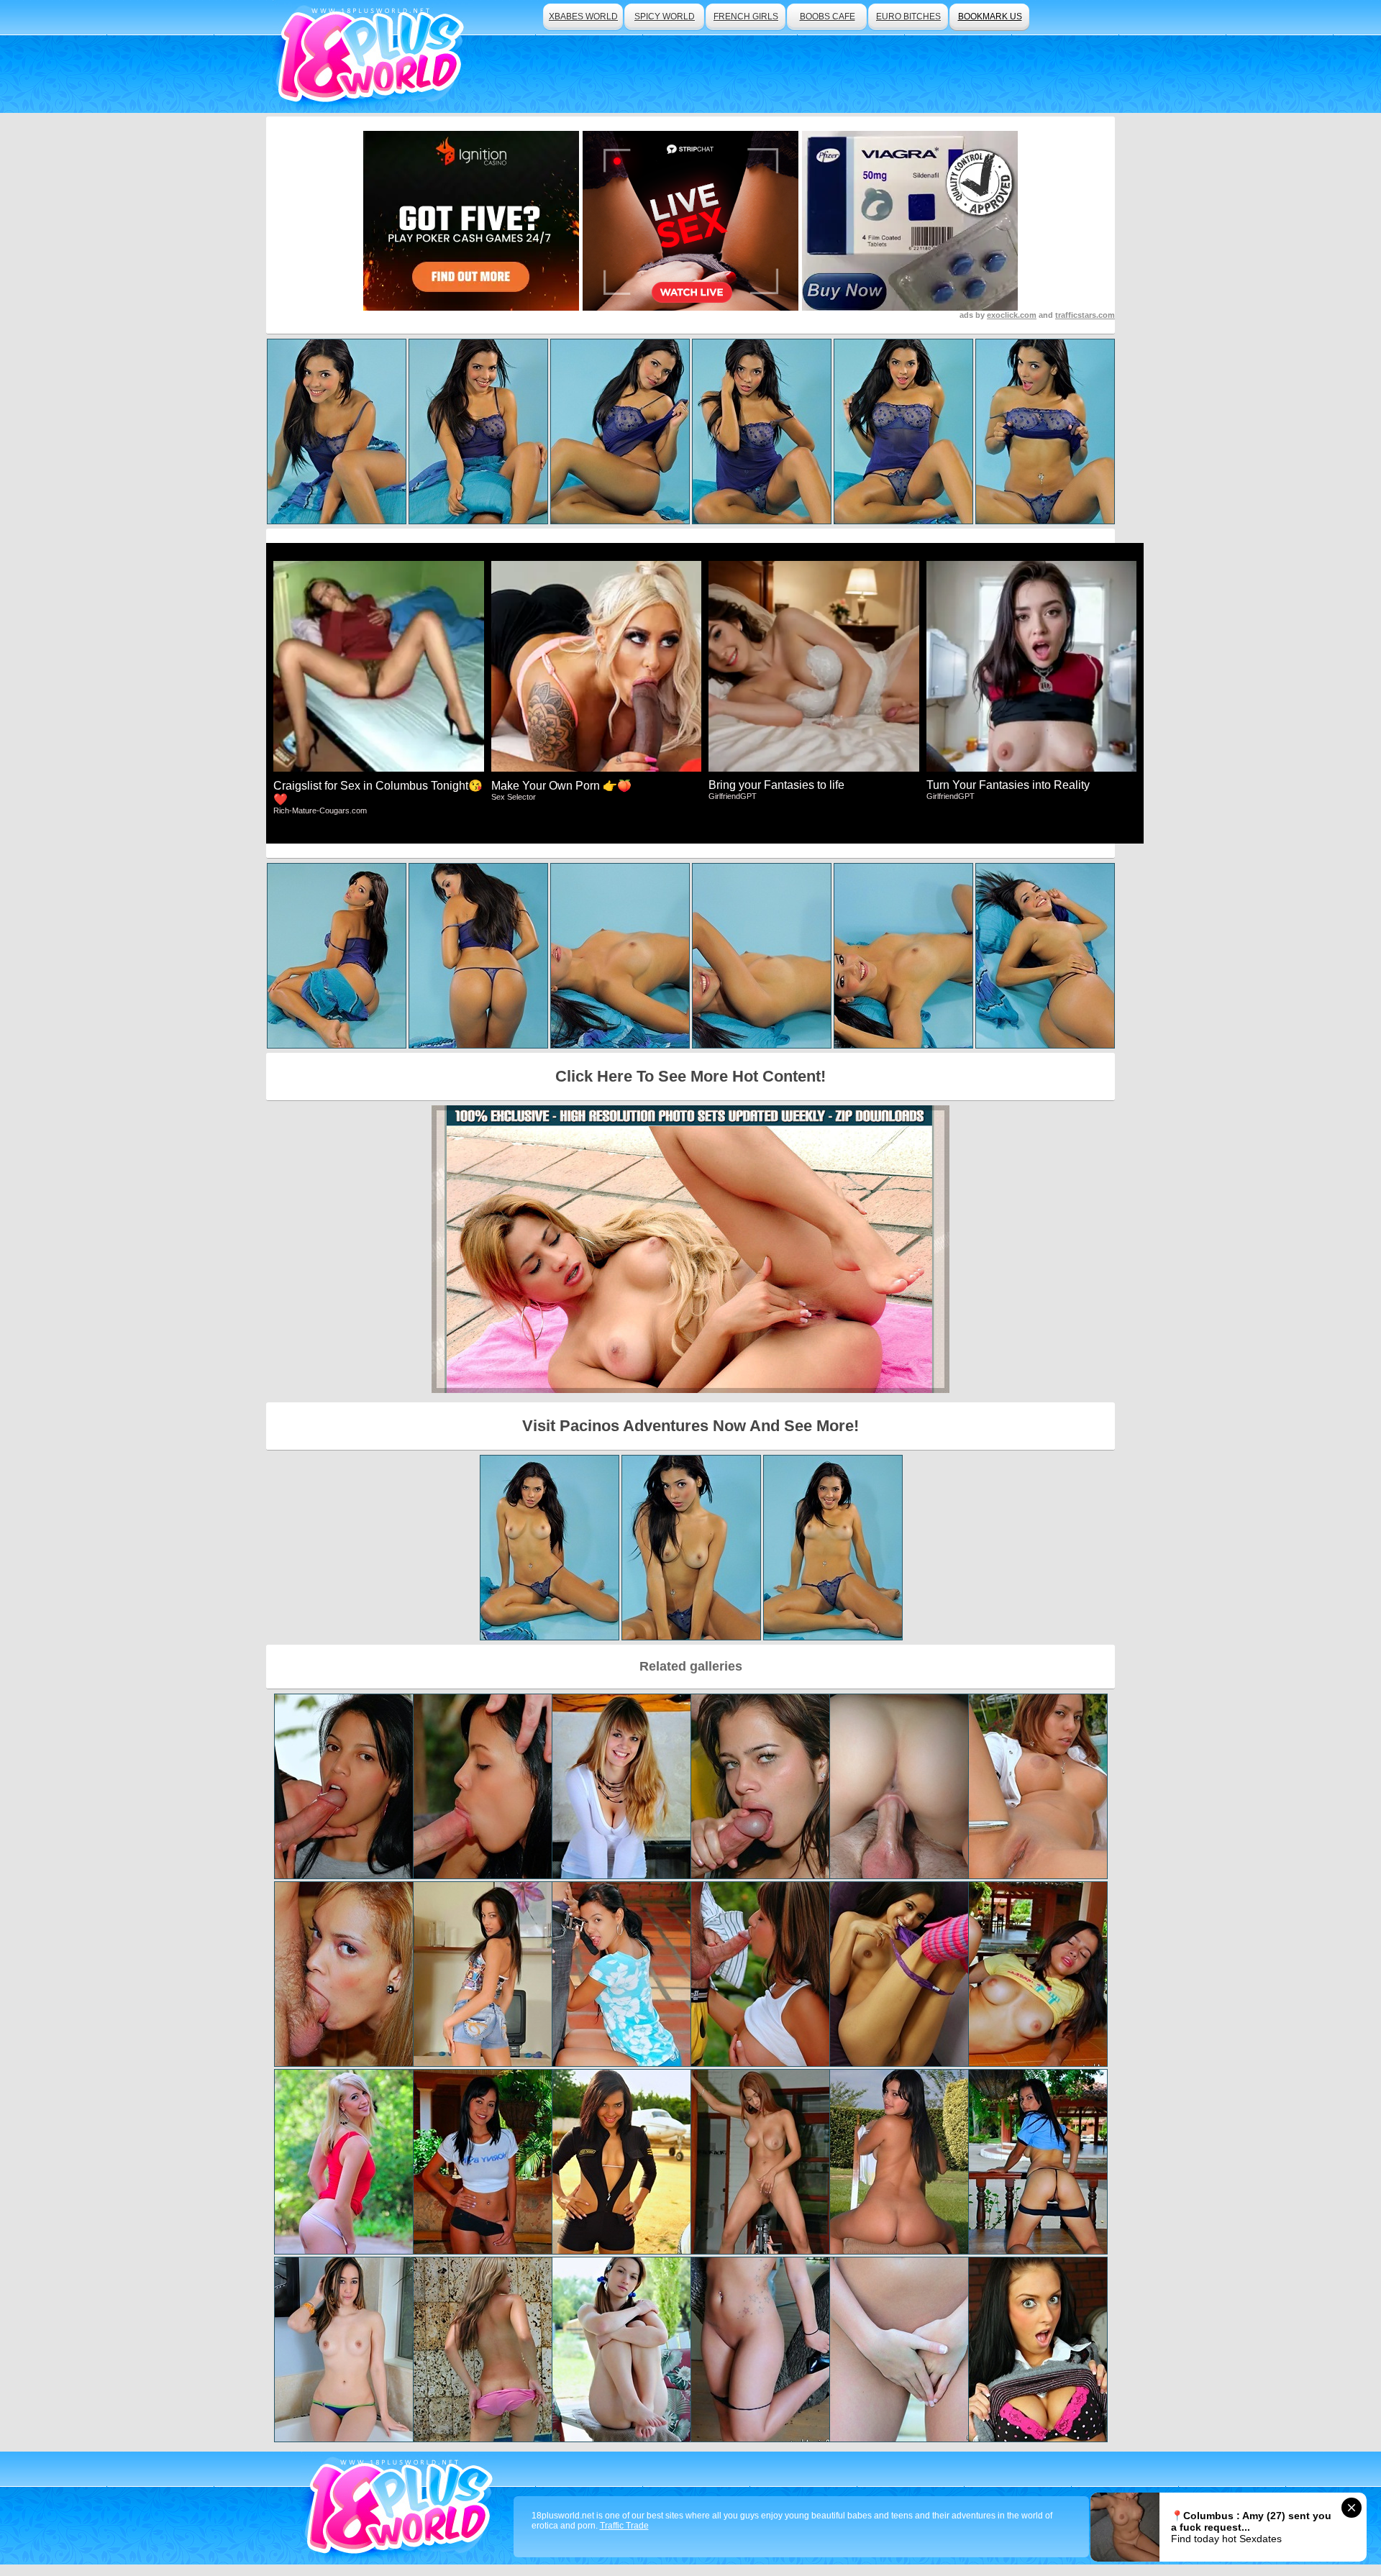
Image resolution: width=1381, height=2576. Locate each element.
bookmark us (990, 17)
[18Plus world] (373, 56)
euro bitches (908, 17)
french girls (746, 17)
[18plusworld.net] (402, 2508)
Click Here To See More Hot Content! (690, 1076)
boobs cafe (828, 17)
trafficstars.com (1085, 315)
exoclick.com (1012, 315)
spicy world (665, 17)
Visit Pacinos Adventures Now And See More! (690, 1426)
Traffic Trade (624, 2526)
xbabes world (583, 17)
